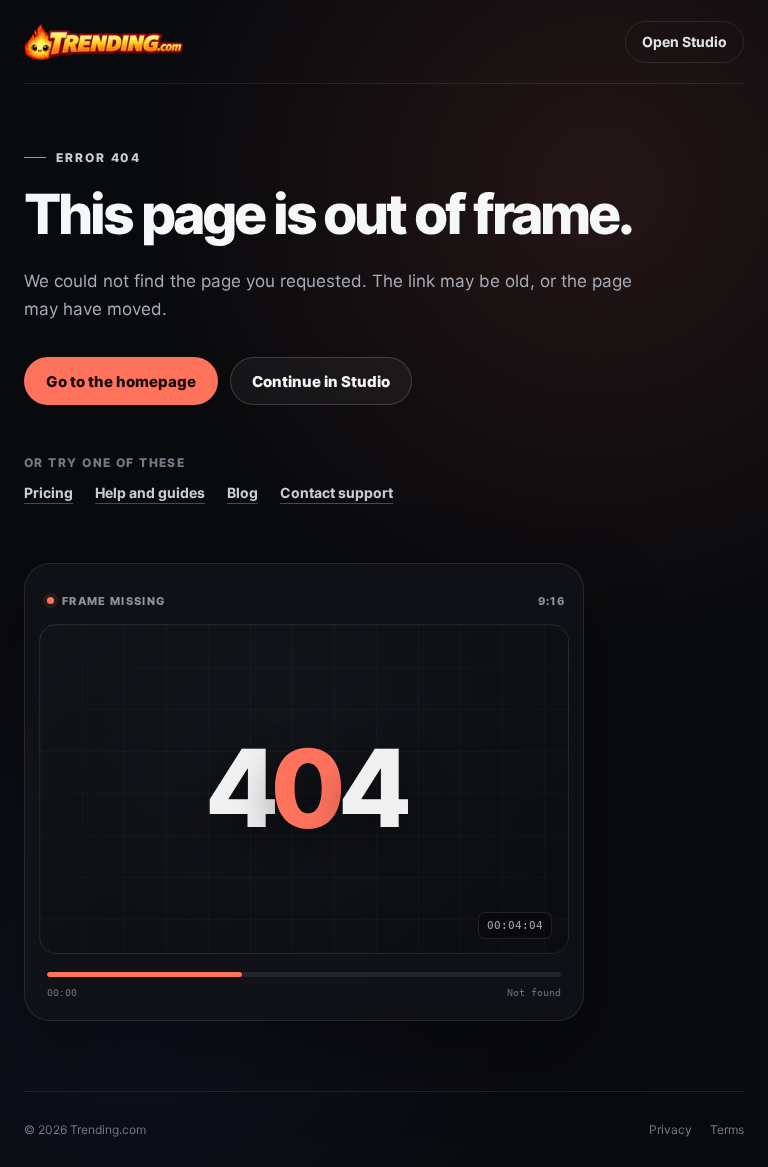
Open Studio (684, 41)
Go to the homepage (121, 381)
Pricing (48, 492)
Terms (727, 1129)
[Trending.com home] (104, 42)
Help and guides (150, 492)
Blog (242, 492)
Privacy (670, 1129)
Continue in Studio (321, 381)
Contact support (336, 492)
